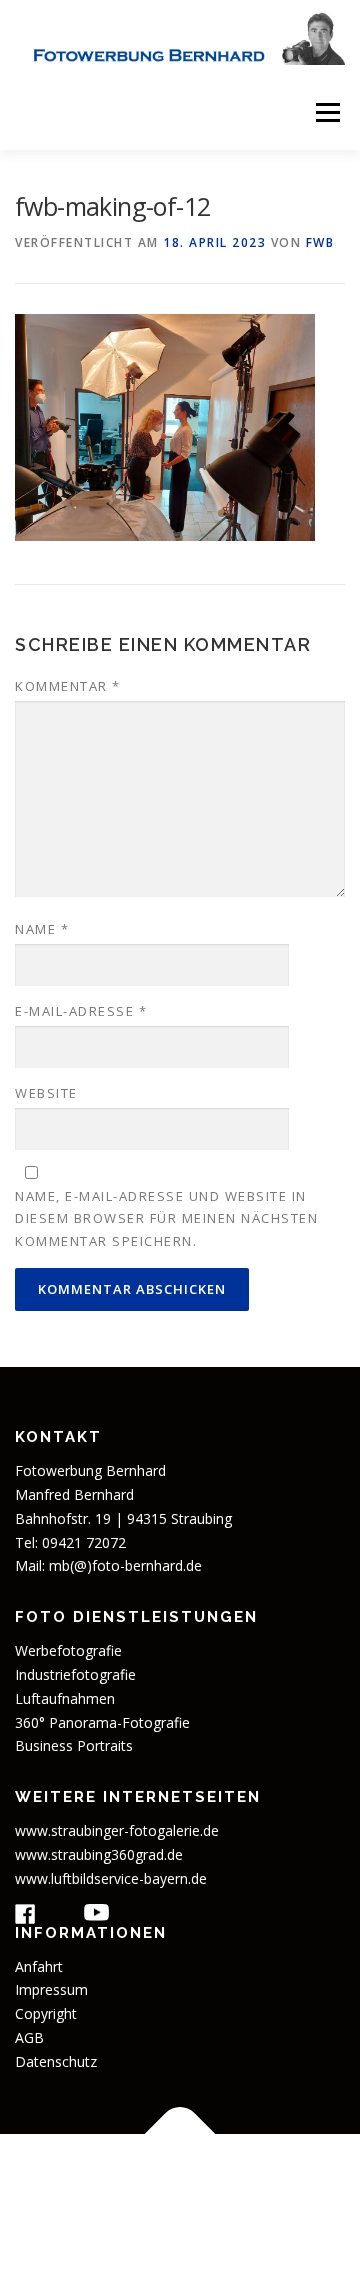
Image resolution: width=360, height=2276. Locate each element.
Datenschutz (56, 2061)
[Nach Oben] (180, 2134)
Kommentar (68, 686)
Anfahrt (39, 1966)
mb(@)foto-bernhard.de (125, 1565)
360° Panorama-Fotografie (102, 1722)
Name (42, 929)
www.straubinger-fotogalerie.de (117, 1830)
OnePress (209, 2204)
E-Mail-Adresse (81, 1011)
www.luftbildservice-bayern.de (111, 1878)
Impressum (51, 1989)
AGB (29, 2037)
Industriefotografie (75, 1674)
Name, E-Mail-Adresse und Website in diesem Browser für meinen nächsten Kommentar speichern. (166, 1218)
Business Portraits (74, 1745)
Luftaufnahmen (65, 1698)
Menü (326, 112)
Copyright (46, 2013)
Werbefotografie (68, 1650)
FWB (320, 242)
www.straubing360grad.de (99, 1854)
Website (46, 1093)
